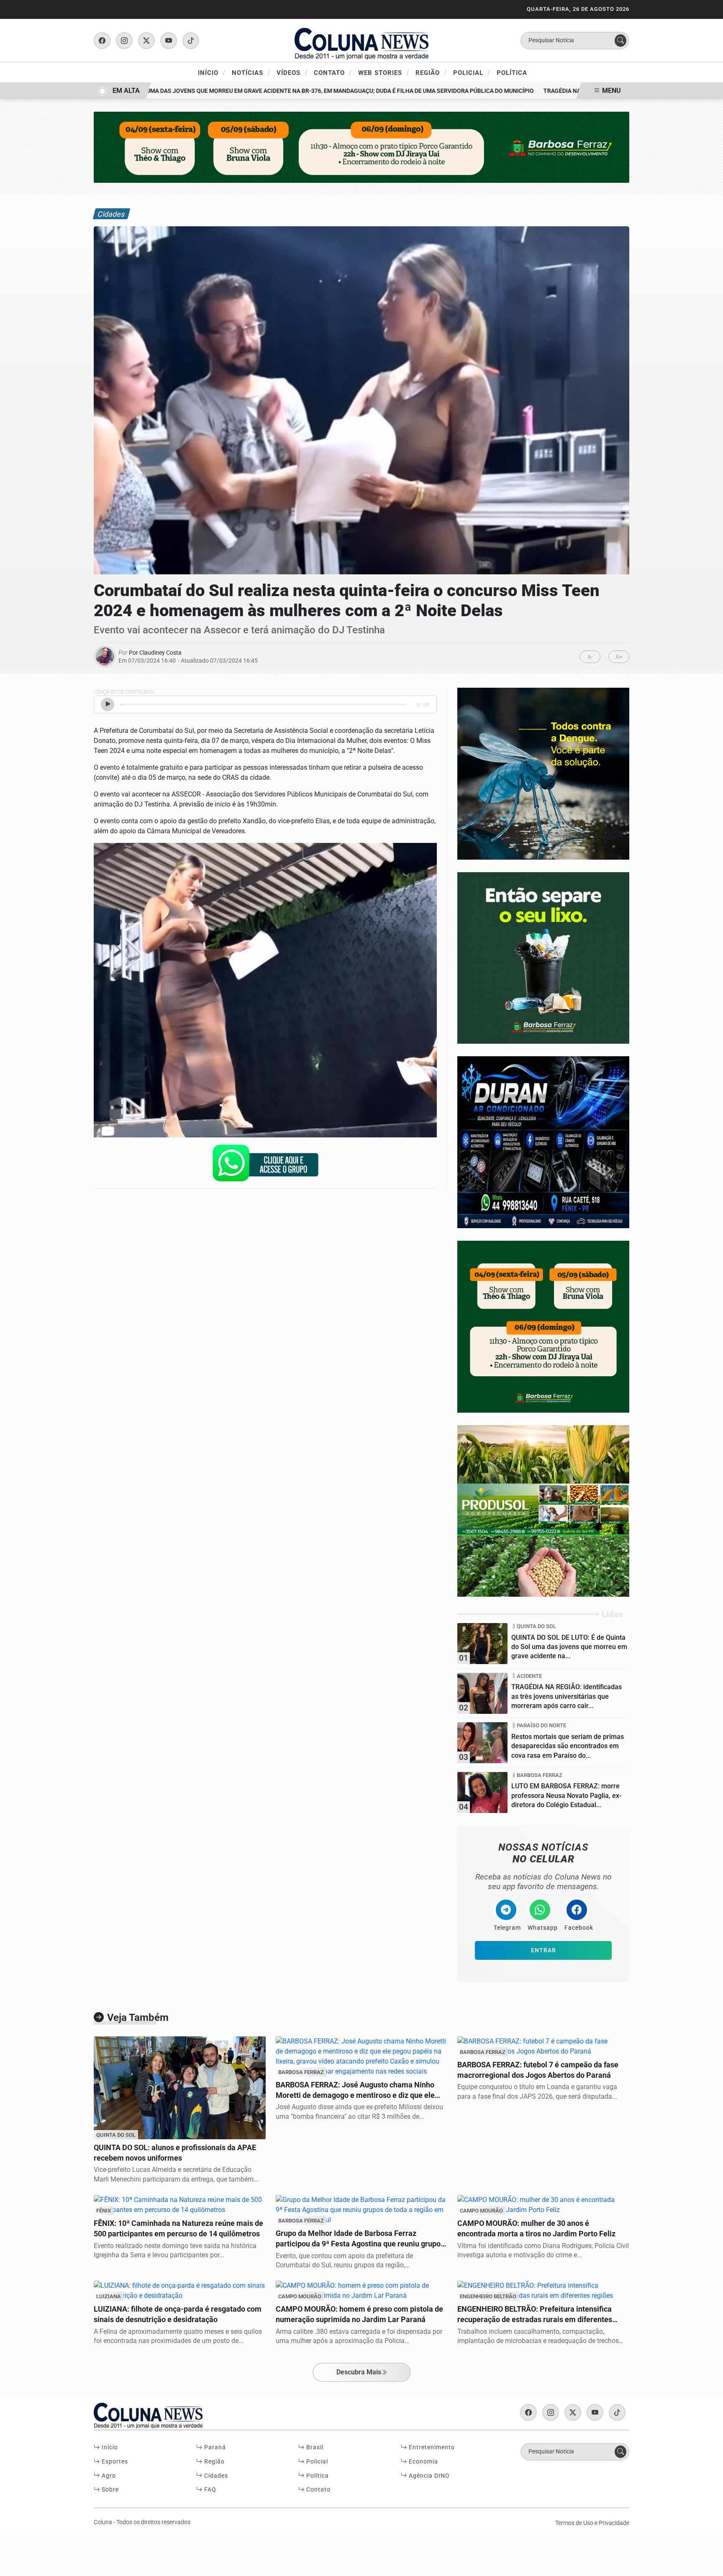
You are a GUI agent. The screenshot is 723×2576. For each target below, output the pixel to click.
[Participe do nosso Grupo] (265, 1165)
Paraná (214, 2447)
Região (431, 72)
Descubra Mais (359, 2372)
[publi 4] (543, 1142)
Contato (333, 72)
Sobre (109, 2490)
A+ (619, 657)
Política (512, 73)
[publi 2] (543, 773)
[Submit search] (620, 41)
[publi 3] (543, 1326)
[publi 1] (543, 957)
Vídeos (292, 72)
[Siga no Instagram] (124, 41)
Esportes (114, 2462)
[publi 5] (543, 1510)
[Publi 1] (361, 147)
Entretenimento (431, 2447)
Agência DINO (428, 2476)
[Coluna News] (361, 40)
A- (590, 657)
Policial (472, 72)
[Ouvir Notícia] (108, 704)
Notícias (251, 72)
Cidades (215, 2476)
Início (212, 72)
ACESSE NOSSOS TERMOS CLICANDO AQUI (173, 2566)
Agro (108, 2476)
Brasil (314, 2447)
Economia (423, 2462)
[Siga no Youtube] (169, 41)
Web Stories (384, 72)
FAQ (209, 2490)
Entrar (544, 1950)
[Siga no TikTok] (191, 41)
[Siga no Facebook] (102, 41)
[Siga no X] (146, 41)
